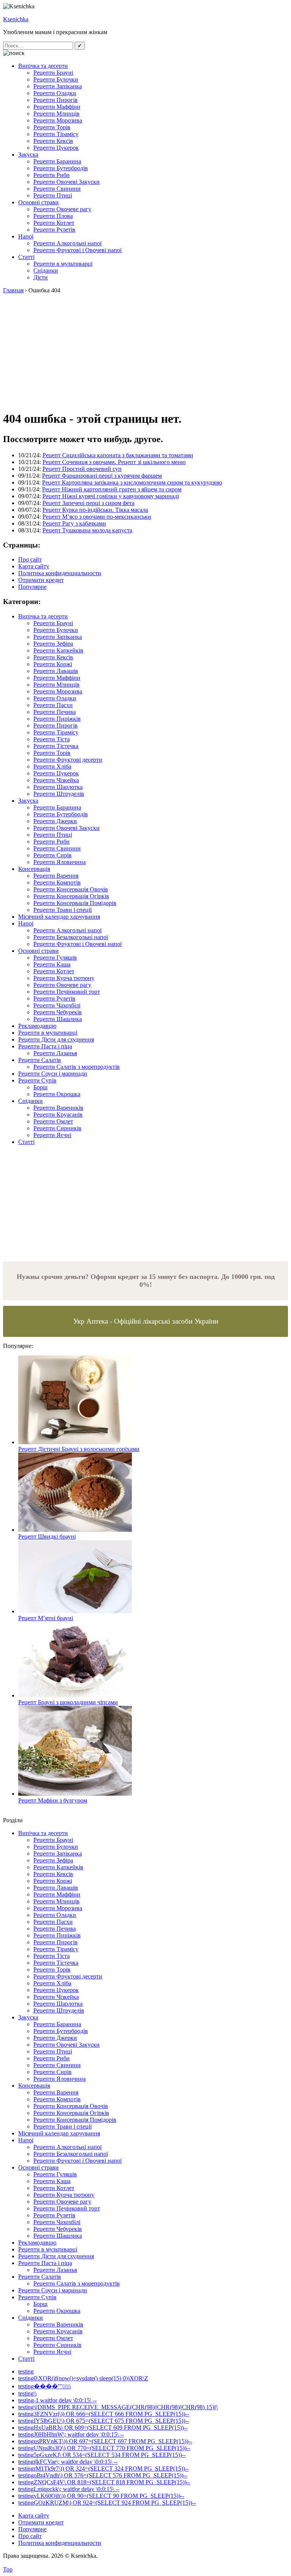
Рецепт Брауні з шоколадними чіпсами (68, 1702)
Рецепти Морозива (58, 120)
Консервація (34, 869)
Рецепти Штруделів (59, 794)
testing (26, 2371)
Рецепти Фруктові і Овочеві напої (77, 250)
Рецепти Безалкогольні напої (71, 937)
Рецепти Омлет (53, 1121)
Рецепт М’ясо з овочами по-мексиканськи (97, 517)
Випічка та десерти (43, 66)
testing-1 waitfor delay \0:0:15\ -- (57, 2400)
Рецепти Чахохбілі (57, 1005)
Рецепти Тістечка (56, 746)
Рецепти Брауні (53, 73)
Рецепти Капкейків (58, 650)
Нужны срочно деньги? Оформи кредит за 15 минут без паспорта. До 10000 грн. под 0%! (146, 1281)
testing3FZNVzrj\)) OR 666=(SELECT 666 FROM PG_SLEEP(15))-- (104, 2414)
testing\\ (27, 2393)
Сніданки (46, 271)
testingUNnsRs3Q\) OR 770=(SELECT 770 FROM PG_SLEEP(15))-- (104, 2448)
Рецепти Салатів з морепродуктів (77, 1067)
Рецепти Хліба (52, 766)
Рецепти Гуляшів (55, 958)
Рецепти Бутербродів (61, 168)
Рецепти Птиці (53, 195)
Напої (26, 236)
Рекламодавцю (37, 1026)
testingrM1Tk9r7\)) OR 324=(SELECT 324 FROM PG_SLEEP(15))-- (103, 2469)
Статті (26, 257)
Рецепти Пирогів (56, 100)
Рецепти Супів (37, 1080)
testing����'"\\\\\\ (45, 2386)
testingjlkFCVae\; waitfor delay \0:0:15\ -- (68, 2462)
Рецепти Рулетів (54, 230)
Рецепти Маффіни (57, 107)
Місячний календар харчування (59, 917)
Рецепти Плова (53, 216)
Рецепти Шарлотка (58, 787)
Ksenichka (16, 19)
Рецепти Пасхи (53, 705)
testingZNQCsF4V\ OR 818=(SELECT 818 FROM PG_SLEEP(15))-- (104, 2482)
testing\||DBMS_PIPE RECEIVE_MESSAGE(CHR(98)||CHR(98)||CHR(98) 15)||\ (118, 2407)
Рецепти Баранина (57, 161)
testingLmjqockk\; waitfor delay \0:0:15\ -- (69, 2489)
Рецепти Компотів (57, 882)
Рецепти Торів (52, 127)
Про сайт (30, 559)
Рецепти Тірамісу (56, 134)
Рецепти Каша (52, 964)
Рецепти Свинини (57, 189)
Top (8, 2569)
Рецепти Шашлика (58, 1019)
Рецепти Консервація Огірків (71, 896)
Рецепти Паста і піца (45, 1046)
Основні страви (38, 202)
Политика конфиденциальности (60, 573)
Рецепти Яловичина (59, 862)
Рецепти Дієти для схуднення (56, 1039)
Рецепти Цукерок (56, 148)
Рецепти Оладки (55, 93)
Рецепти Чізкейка (56, 780)
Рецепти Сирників (57, 1128)
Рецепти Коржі (53, 664)
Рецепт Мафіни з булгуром (53, 1800)
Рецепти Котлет (54, 223)
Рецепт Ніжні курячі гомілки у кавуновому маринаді (111, 496)
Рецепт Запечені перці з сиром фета (88, 503)
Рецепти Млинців (56, 114)
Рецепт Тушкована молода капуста (87, 530)
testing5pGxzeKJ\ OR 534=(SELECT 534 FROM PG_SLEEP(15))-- (102, 2455)
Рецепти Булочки (56, 79)
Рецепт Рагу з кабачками (74, 523)
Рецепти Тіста (52, 739)
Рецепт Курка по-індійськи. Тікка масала (95, 510)
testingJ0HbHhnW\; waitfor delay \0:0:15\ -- (71, 2434)
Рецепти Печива (55, 712)
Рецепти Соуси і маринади (53, 1074)
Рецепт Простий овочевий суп (82, 469)
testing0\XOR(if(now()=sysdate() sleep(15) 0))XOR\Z (83, 2378)
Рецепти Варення (56, 876)
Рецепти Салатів (40, 1060)
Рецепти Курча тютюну (64, 978)
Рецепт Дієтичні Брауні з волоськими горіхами (79, 1449)
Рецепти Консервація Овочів (71, 889)
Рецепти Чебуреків (58, 1012)
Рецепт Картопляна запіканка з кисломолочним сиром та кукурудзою (132, 482)
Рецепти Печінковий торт (67, 992)
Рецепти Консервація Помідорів (75, 903)
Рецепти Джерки (55, 821)
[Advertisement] (145, 351)
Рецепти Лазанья (55, 1053)
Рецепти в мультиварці (63, 264)
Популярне (32, 587)
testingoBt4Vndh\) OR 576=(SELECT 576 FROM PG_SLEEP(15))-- (103, 2475)
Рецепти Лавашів (56, 671)
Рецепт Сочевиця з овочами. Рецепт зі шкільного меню (114, 462)
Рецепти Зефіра (53, 644)
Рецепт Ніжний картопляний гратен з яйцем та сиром (112, 489)
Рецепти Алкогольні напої (67, 243)
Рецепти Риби (52, 175)
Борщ (40, 1087)
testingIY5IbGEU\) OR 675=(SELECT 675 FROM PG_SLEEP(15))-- (104, 2421)
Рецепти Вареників (58, 1108)
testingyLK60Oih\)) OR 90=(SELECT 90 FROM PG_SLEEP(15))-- (101, 2496)
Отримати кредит (41, 580)
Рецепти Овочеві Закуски (66, 182)
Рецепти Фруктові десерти (68, 760)
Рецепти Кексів (53, 141)
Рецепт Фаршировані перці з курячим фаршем (102, 476)
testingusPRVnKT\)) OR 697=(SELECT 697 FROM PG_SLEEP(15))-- (105, 2441)
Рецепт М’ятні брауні (46, 1618)
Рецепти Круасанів (58, 1115)
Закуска (28, 155)
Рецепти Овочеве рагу (62, 209)
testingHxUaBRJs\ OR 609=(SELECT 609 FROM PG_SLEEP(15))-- (103, 2428)
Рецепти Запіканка (58, 86)
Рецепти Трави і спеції (63, 910)
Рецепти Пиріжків (57, 719)
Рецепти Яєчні (52, 1135)
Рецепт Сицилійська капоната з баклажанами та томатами (118, 455)
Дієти (41, 277)
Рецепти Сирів (52, 855)
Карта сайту (34, 566)
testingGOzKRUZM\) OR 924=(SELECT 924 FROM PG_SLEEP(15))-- (107, 2503)
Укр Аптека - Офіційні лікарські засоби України (146, 1321)
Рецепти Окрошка (57, 1094)
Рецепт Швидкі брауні (47, 1537)
